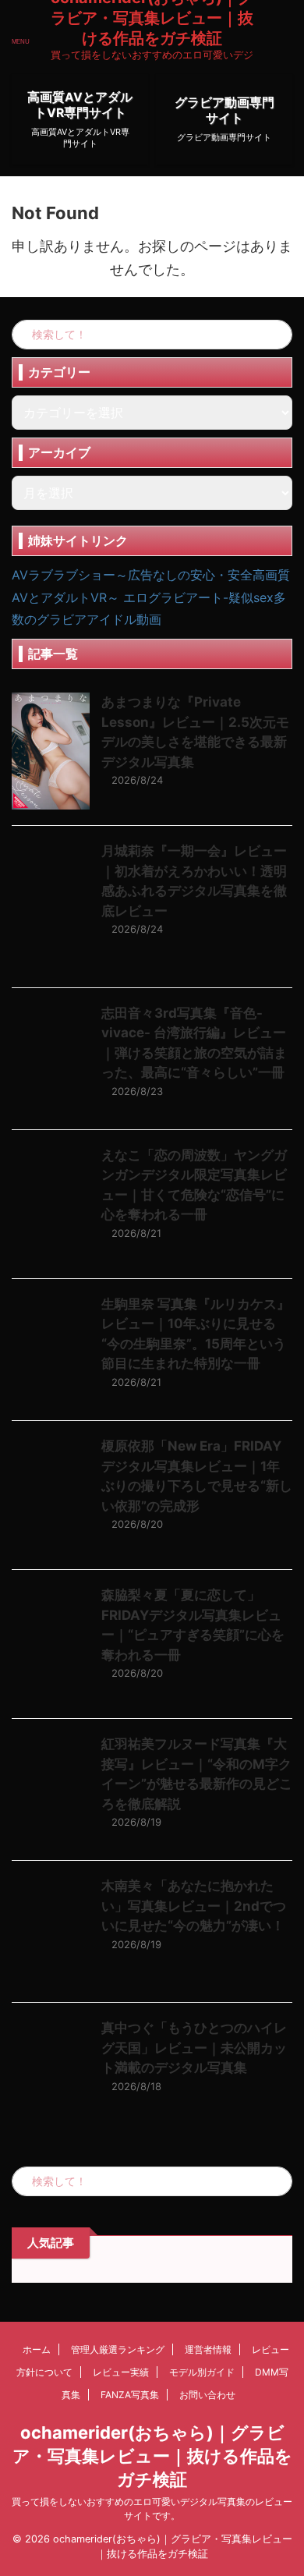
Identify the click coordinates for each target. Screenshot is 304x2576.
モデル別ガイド (202, 2372)
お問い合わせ (207, 2395)
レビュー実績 (121, 2372)
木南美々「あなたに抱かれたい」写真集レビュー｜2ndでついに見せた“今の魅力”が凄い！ (194, 1906)
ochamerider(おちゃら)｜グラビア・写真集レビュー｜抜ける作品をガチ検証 (152, 2456)
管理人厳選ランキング (118, 2349)
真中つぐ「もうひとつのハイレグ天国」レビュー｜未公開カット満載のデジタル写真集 (194, 2048)
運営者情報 (208, 2349)
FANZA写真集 (130, 2395)
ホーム (37, 2349)
